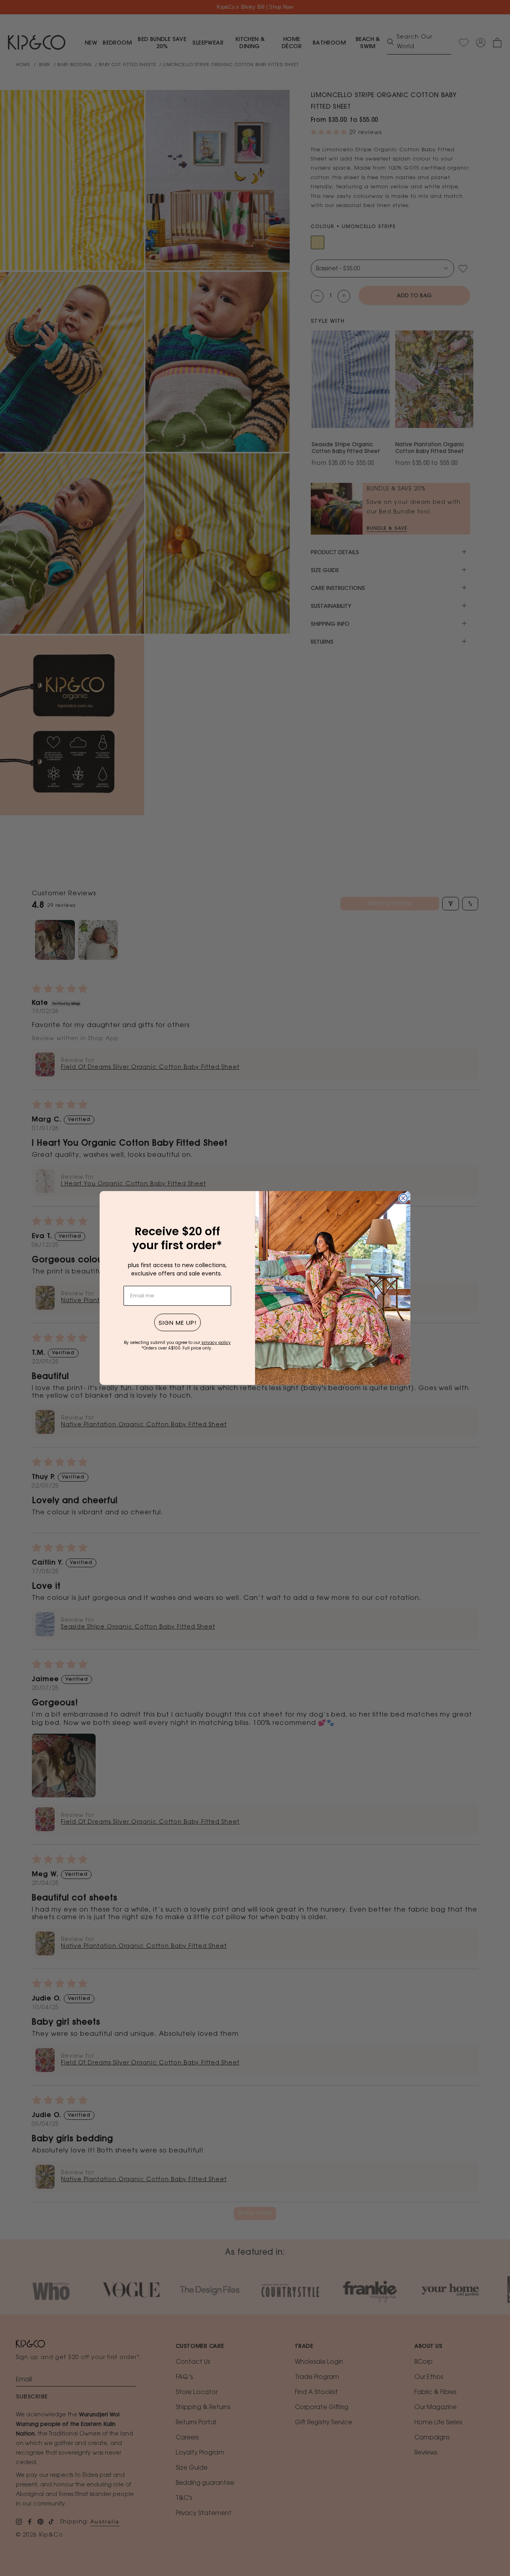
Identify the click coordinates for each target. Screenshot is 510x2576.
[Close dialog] (403, 1198)
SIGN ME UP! (178, 1323)
